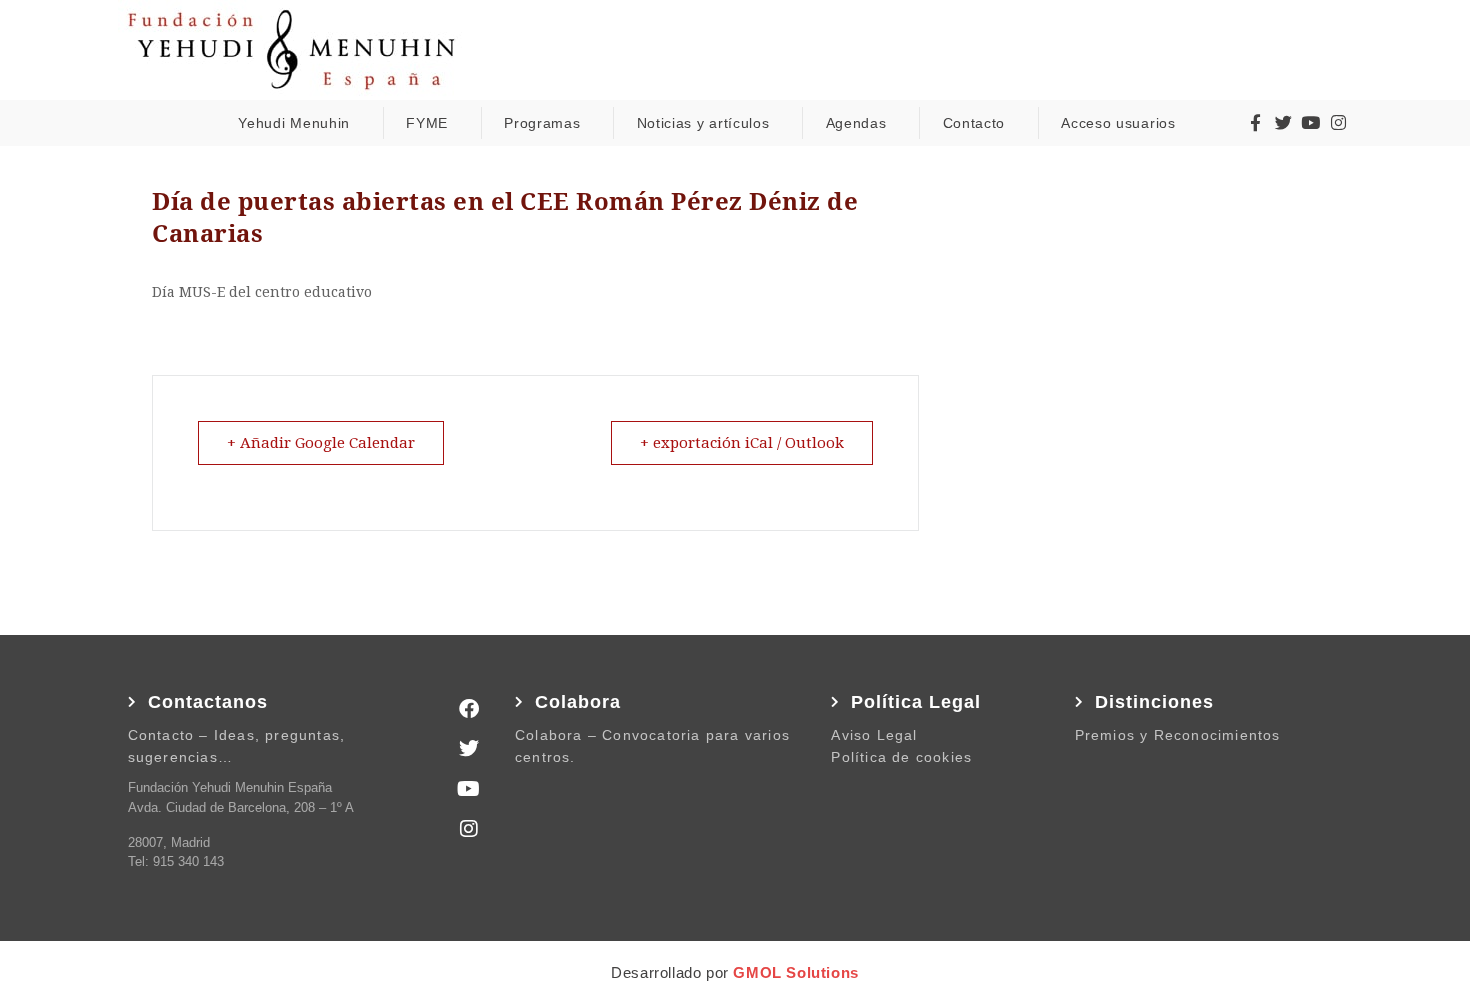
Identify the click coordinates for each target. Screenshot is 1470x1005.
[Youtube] (1310, 123)
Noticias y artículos (703, 123)
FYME (427, 123)
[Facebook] (469, 709)
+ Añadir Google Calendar (321, 443)
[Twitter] (1283, 123)
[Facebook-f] (1256, 123)
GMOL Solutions (795, 972)
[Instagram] (1338, 123)
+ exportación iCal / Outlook (742, 443)
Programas (542, 123)
